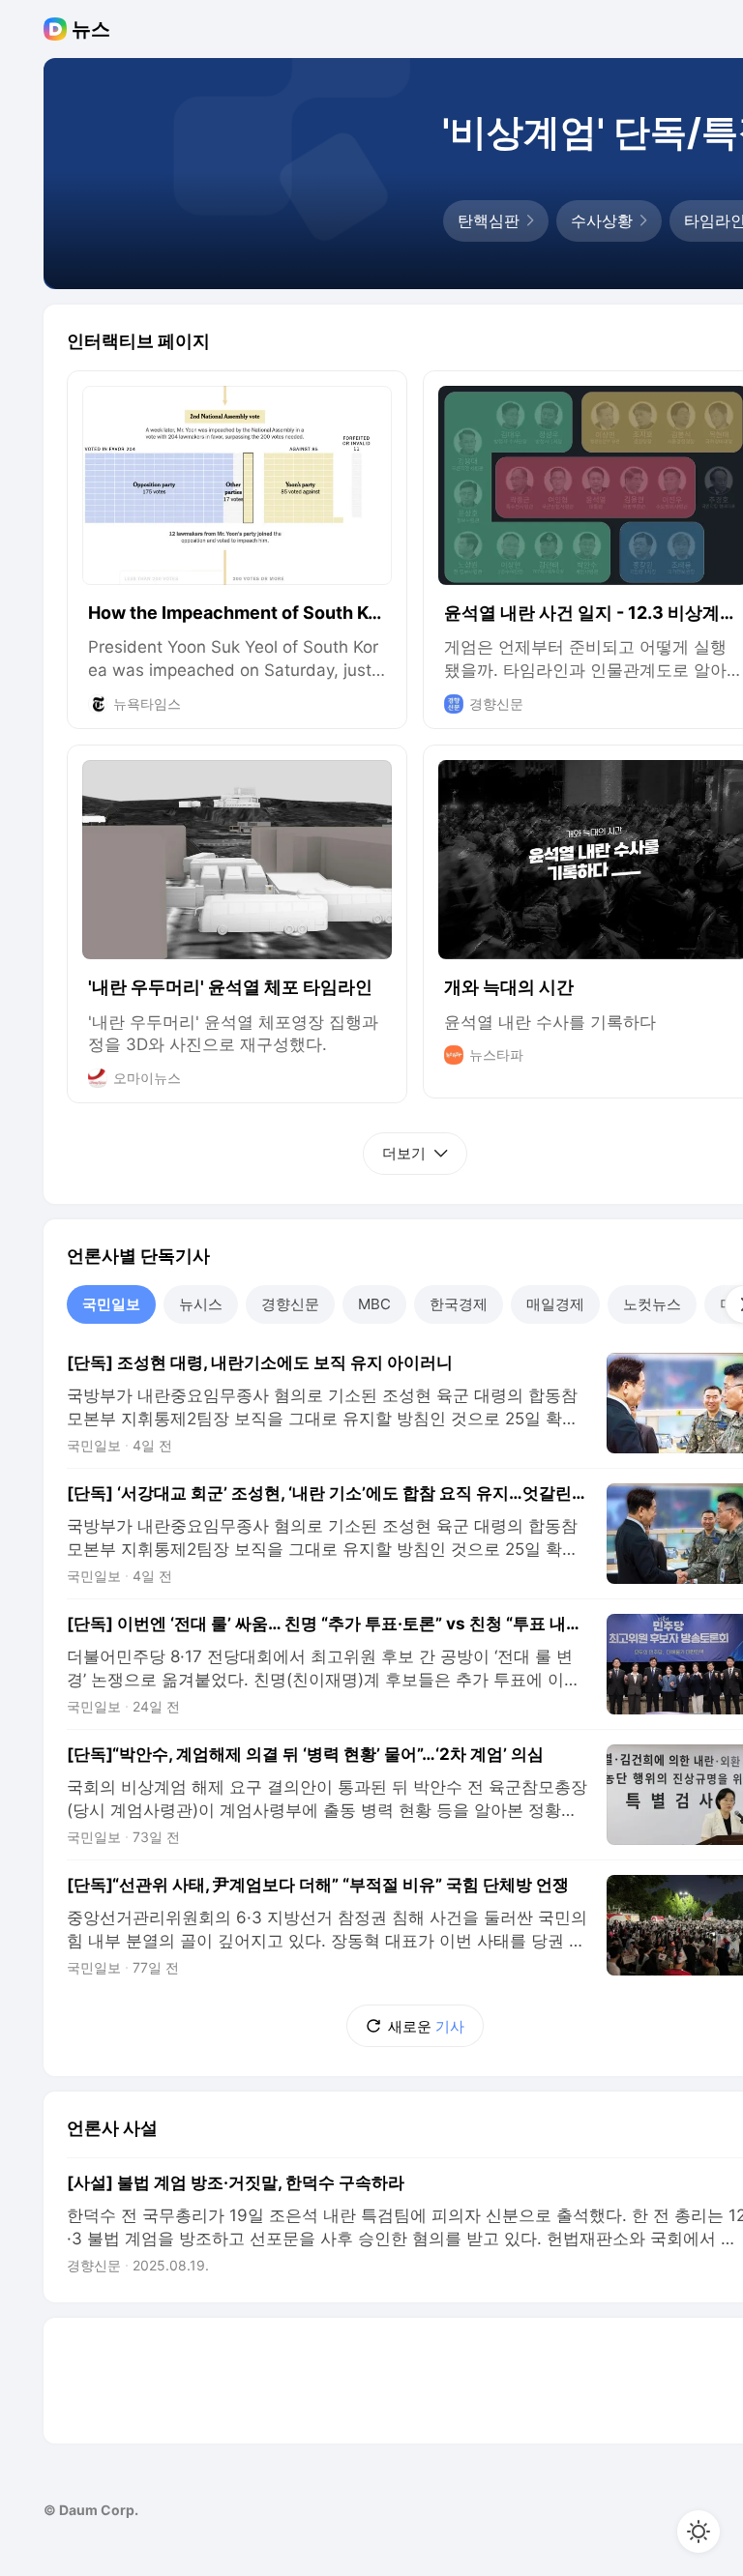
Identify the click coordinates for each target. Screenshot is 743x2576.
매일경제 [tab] (555, 1304)
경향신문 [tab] (290, 1304)
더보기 (404, 1153)
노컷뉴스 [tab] (652, 1304)
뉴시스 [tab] (201, 1304)
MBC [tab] (374, 1304)
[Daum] (58, 29)
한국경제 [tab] (459, 1304)
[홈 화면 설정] (698, 2532)
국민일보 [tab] (111, 1304)
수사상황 (602, 220)
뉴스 (91, 29)
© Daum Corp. (91, 2510)
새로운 (426, 2026)
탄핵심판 (489, 220)
